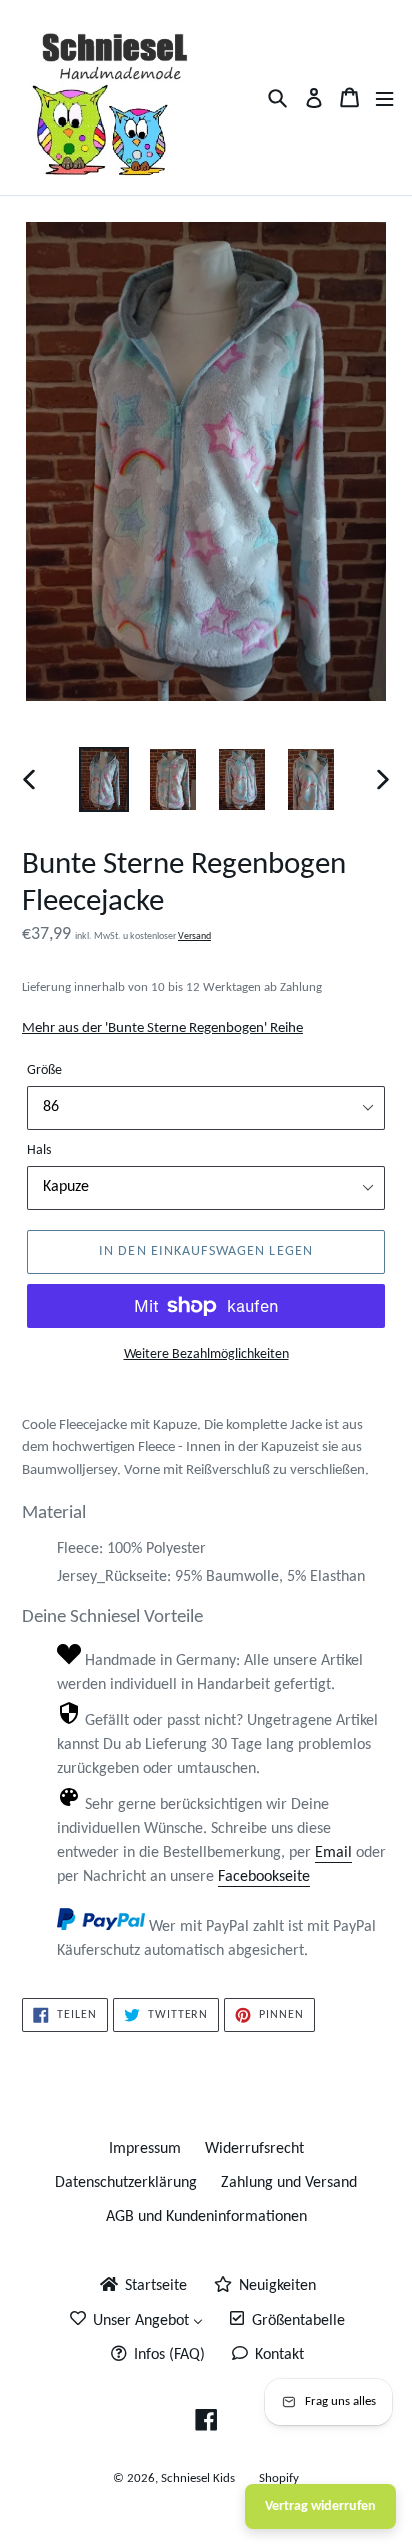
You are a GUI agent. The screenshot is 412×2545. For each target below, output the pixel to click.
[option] (104, 779)
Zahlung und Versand (289, 2183)
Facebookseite (264, 1877)
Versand (194, 936)
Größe (44, 1070)
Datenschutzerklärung (126, 2183)
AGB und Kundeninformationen (206, 2217)
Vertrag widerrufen (320, 2506)
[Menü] (384, 97)
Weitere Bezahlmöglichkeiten (206, 1354)
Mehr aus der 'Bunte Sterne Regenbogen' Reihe (162, 1028)
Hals (39, 1150)
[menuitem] (142, 2286)
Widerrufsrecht (254, 2149)
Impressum (145, 2149)
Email (333, 1853)
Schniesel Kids (198, 2478)
